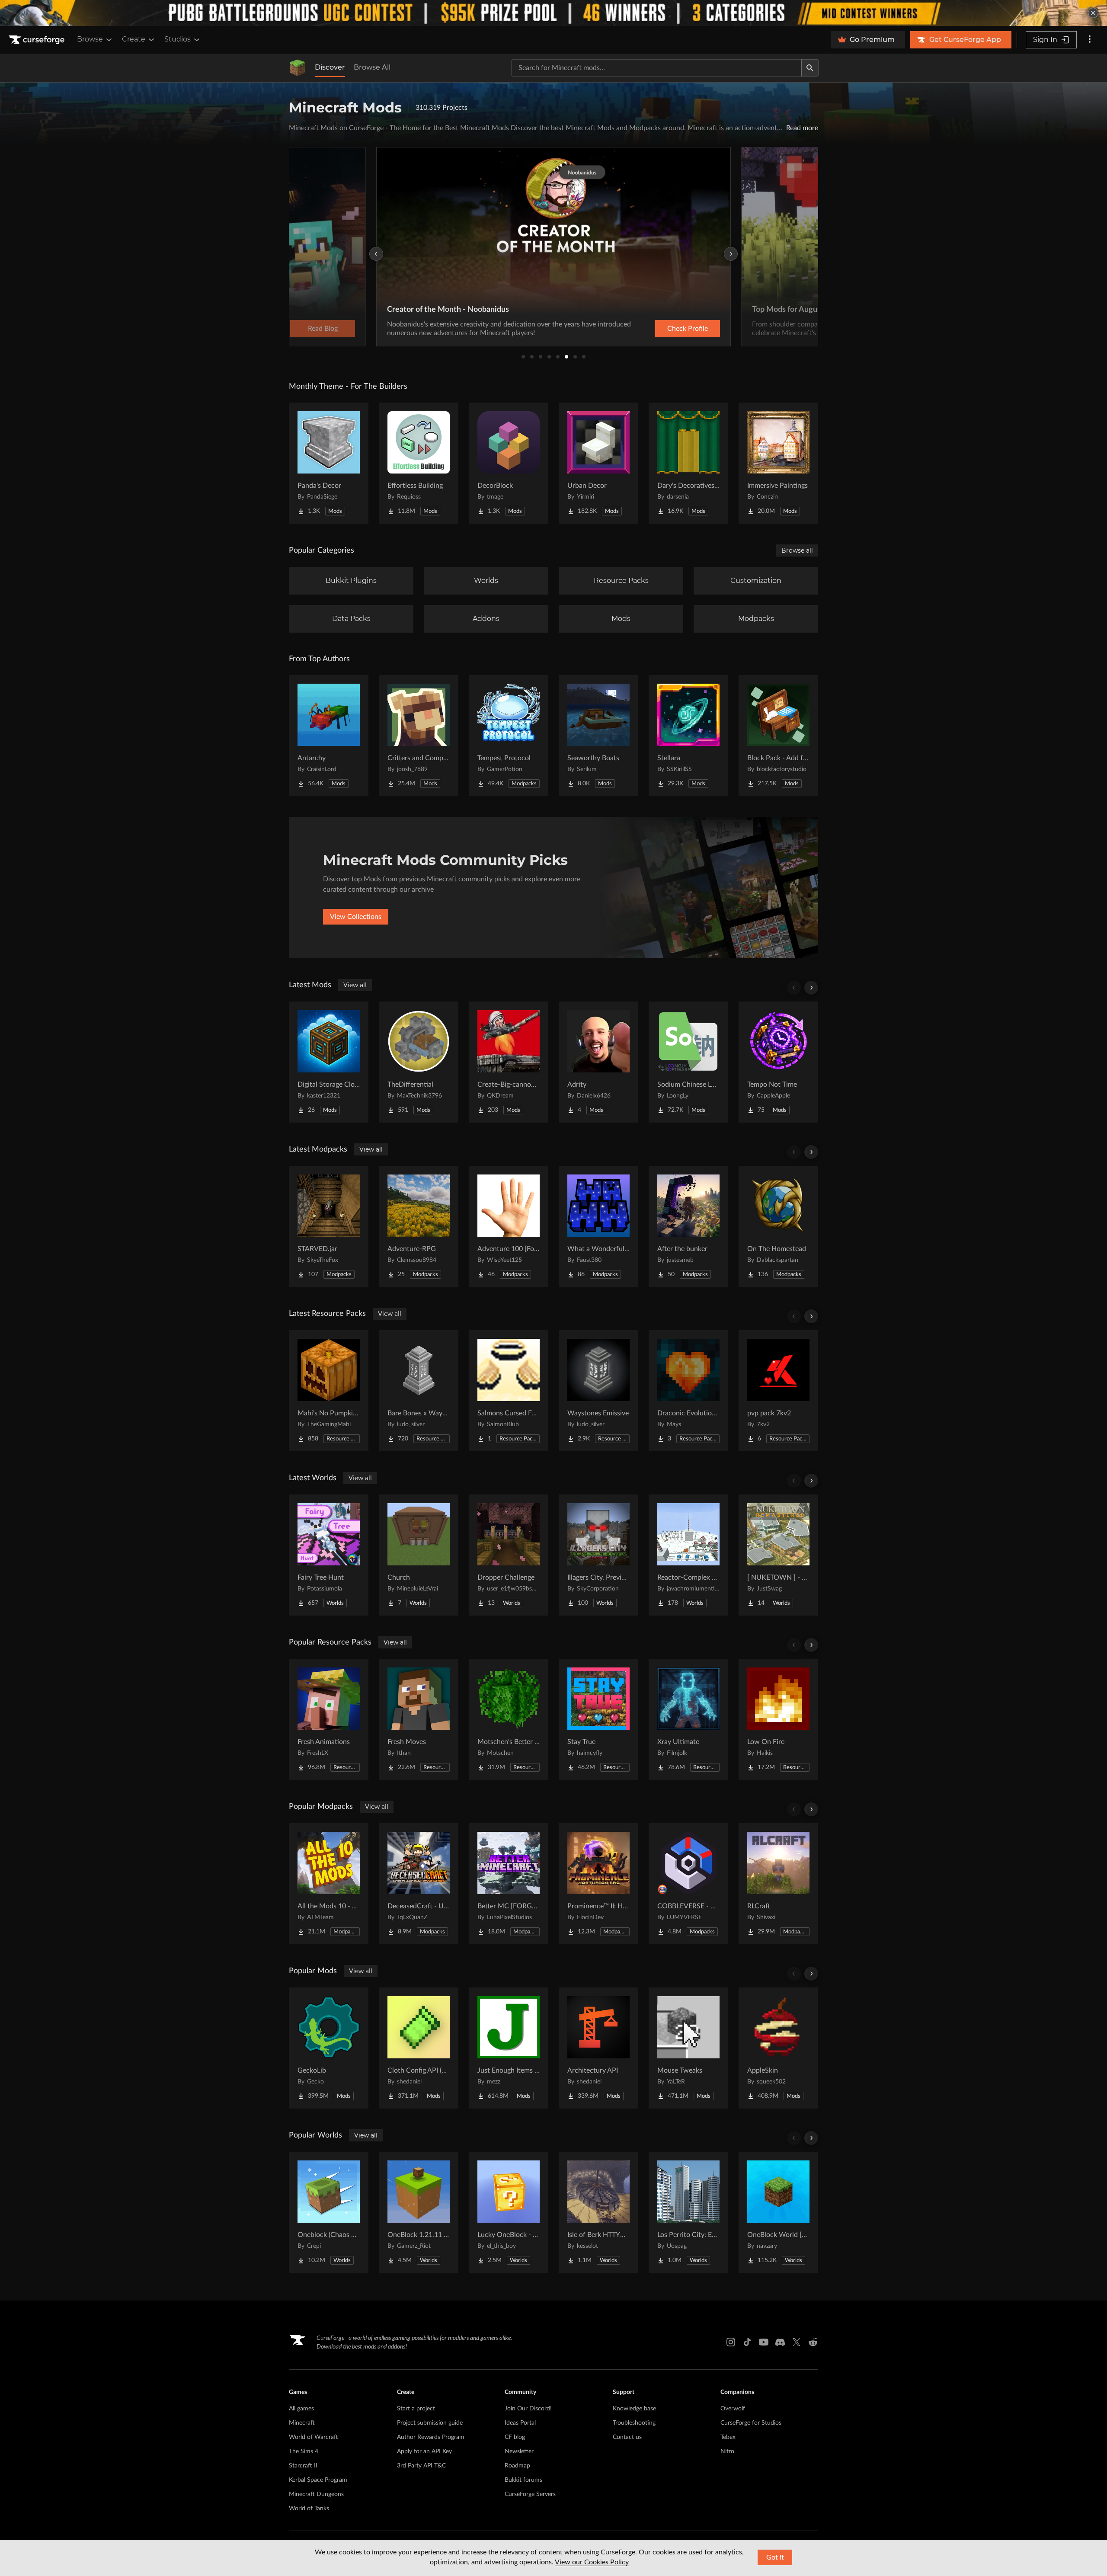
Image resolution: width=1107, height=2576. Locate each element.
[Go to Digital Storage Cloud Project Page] (329, 1062)
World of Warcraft (314, 2437)
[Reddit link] (813, 2342)
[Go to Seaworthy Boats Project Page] (598, 736)
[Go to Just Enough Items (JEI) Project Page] (509, 2048)
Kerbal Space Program (318, 2480)
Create (134, 39)
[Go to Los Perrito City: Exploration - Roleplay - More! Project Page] (688, 2212)
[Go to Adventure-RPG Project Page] (419, 1226)
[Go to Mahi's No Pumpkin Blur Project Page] (329, 1391)
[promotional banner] (553, 13)
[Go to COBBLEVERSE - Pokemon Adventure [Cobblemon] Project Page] (688, 1884)
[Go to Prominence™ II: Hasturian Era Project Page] (598, 1884)
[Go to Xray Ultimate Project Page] (688, 1719)
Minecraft (302, 2423)
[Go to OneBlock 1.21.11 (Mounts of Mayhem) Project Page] (419, 2212)
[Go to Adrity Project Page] (598, 1062)
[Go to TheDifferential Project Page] (419, 1062)
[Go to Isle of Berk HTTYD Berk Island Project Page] (598, 2212)
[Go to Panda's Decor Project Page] (329, 463)
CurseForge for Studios (751, 2423)
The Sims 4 (304, 2451)
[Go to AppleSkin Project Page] (778, 2048)
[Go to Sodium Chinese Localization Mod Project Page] (688, 1062)
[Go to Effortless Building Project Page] (419, 463)
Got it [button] (775, 2557)
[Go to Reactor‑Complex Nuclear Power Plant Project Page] (688, 1555)
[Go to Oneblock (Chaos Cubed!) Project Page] (329, 2212)
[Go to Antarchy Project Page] (329, 736)
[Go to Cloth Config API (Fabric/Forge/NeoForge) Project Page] (419, 2048)
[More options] (1090, 40)
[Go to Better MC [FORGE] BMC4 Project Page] (509, 1884)
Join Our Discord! (528, 2409)
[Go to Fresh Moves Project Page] (419, 1719)
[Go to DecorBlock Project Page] (509, 463)
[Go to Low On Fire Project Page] (778, 1719)
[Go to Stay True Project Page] (598, 1719)
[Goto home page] (38, 40)
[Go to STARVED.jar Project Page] (329, 1226)
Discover (330, 67)
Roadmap (517, 2466)
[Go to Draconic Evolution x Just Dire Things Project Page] (688, 1391)
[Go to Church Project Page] (419, 1555)
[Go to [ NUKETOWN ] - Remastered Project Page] (778, 1555)
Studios (178, 39)
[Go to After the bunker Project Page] (688, 1226)
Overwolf (733, 2409)
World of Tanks (309, 2509)
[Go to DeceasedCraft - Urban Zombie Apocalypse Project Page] (419, 1884)
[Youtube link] (764, 2342)
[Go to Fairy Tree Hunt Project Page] (329, 1555)
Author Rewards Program (431, 2437)
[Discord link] (780, 2342)
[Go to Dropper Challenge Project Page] (509, 1555)
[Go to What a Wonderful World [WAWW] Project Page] (598, 1226)
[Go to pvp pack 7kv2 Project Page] (778, 1391)
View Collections (356, 917)
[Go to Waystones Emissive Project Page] (598, 1391)
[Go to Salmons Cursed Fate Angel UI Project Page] (509, 1391)
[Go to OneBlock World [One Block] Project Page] (778, 2212)
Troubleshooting (634, 2423)
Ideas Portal (520, 2423)
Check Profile (688, 329)
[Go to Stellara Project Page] (688, 736)
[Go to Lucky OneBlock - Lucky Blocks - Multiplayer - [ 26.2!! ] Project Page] (509, 2212)
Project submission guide (430, 2423)
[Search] (810, 68)
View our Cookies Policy (592, 2562)
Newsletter (519, 2451)
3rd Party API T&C (421, 2466)
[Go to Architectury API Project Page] (598, 2048)
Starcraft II (303, 2466)
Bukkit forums (523, 2480)
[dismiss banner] (1093, 13)
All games (301, 2409)
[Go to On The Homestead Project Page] (778, 1226)
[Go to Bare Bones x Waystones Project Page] (419, 1391)
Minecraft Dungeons (316, 2494)
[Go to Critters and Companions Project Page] (419, 736)
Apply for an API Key (424, 2451)
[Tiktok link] (747, 2342)
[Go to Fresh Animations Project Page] (329, 1719)
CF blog (515, 2437)
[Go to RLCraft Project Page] (778, 1884)
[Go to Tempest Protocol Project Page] (509, 736)
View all (355, 985)
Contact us (627, 2437)
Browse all (797, 550)
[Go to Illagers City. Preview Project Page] (598, 1555)
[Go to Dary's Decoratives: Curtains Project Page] (688, 463)
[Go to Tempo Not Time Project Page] (778, 1062)
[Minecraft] (298, 68)
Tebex (728, 2437)
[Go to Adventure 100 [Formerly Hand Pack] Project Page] (509, 1226)
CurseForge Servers (530, 2494)
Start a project (416, 2409)
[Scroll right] (811, 988)
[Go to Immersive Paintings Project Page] (778, 463)
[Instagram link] (731, 2342)
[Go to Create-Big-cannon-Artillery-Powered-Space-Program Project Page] (509, 1062)
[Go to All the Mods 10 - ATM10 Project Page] (329, 1884)
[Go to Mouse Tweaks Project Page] (688, 2048)
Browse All (372, 67)
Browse (90, 39)
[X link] (797, 2342)
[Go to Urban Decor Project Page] (598, 463)
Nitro (727, 2451)
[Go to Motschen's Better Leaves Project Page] (509, 1719)
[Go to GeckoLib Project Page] (329, 2048)
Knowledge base (634, 2409)
